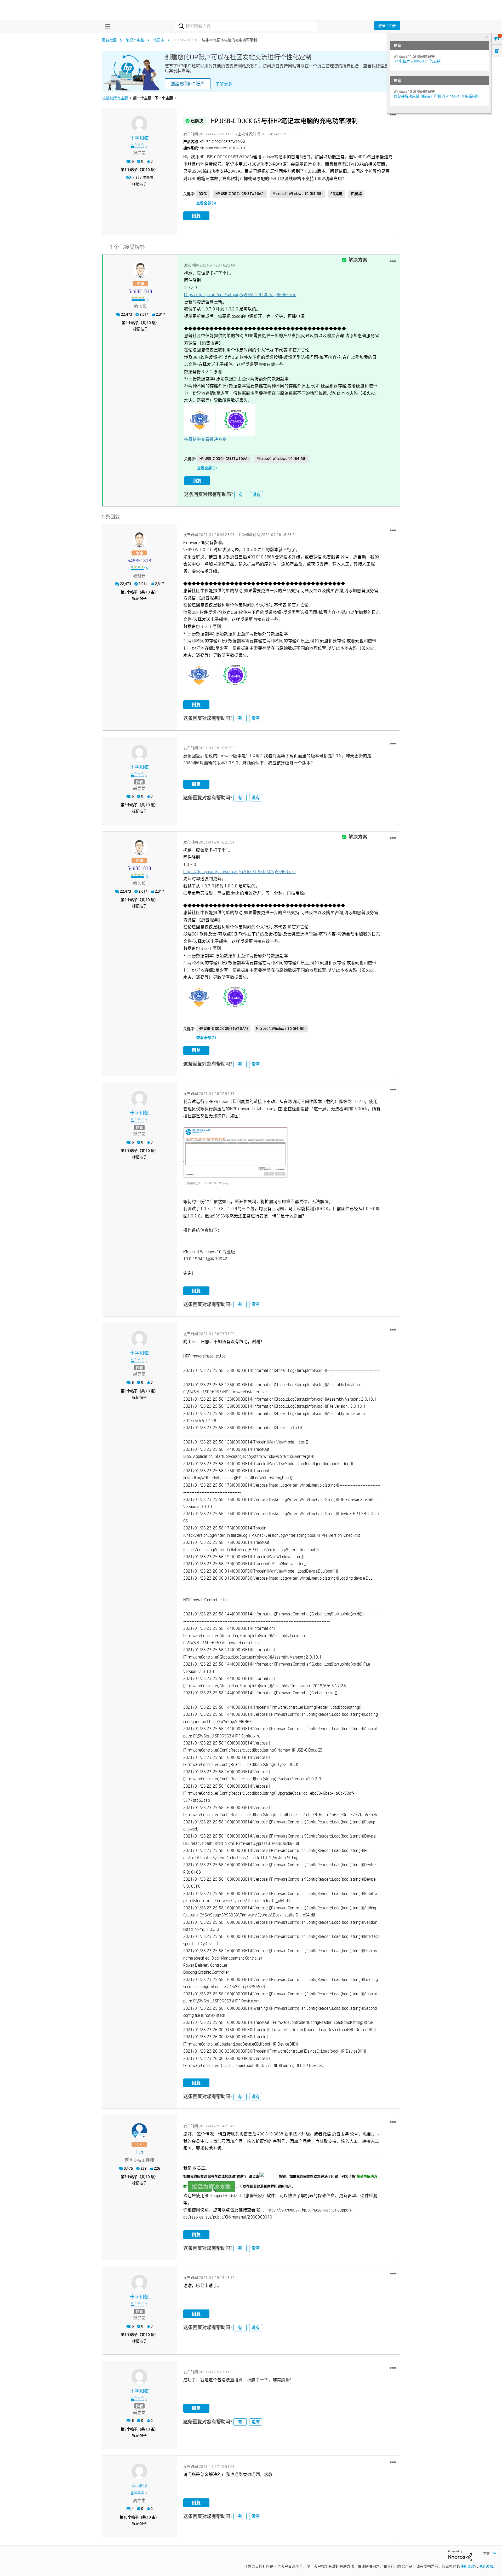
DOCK (203, 194)
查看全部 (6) (206, 203)
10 (125, 2517)
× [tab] (487, 37)
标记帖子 (139, 184)
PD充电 (336, 194)
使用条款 (467, 2566)
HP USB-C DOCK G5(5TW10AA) (240, 194)
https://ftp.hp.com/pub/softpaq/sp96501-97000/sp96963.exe (240, 295)
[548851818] (140, 270)
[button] (393, 115)
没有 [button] (256, 495)
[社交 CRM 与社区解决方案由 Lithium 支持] (460, 2555)
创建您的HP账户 (188, 84)
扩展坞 (356, 194)
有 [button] (241, 495)
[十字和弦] (139, 124)
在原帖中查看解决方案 (205, 439)
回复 (196, 216)
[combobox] (246, 26)
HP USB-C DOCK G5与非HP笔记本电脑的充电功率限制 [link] (215, 40)
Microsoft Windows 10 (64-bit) (298, 194)
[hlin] (139, 2131)
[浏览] (106, 26)
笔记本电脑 (135, 40)
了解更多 (224, 84)
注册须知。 (488, 2566)
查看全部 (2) (207, 468)
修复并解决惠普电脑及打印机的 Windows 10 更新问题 (437, 96)
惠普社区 (109, 40)
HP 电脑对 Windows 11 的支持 (417, 61)
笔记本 (159, 40)
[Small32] (139, 2471)
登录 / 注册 (387, 26)
